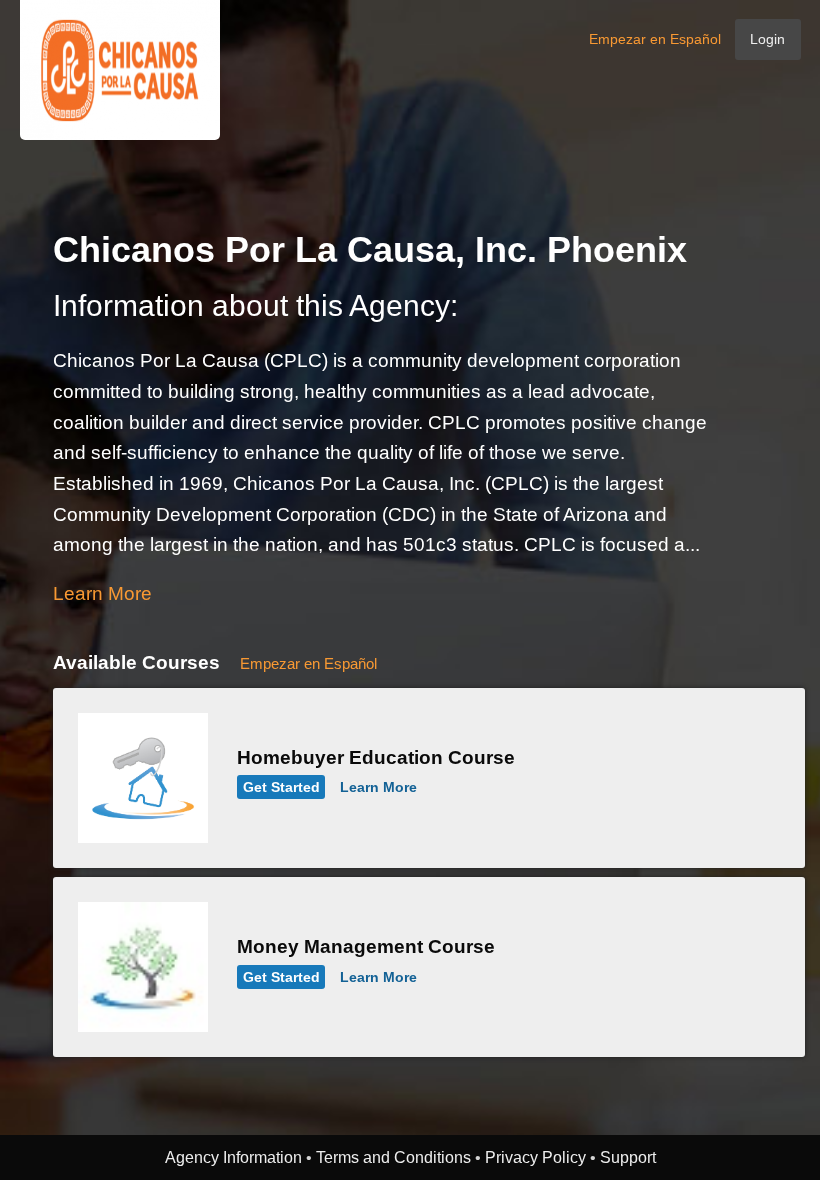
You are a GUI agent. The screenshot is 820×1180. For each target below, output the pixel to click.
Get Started (281, 787)
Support (628, 1157)
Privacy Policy (535, 1157)
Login (767, 39)
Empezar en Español (655, 39)
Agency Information (233, 1157)
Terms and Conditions (393, 1157)
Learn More (102, 593)
